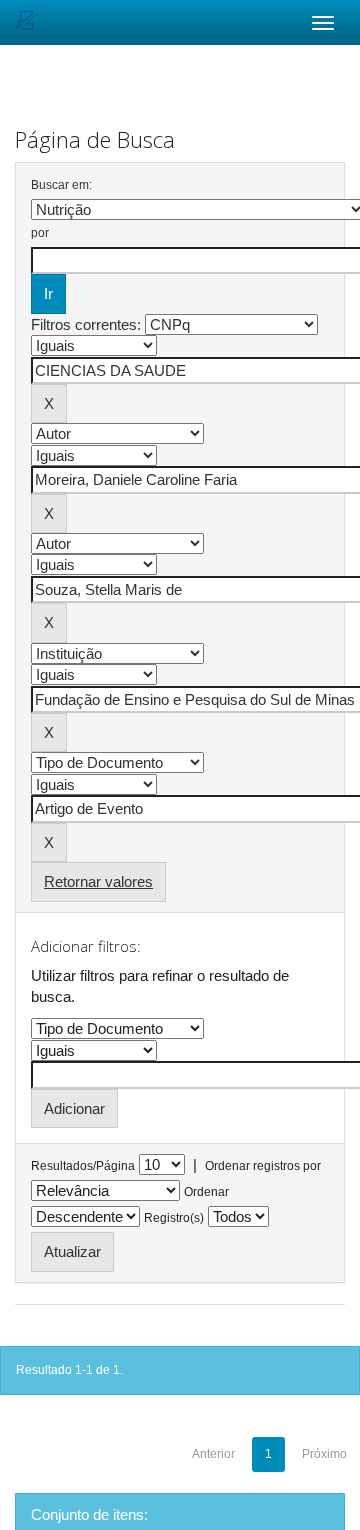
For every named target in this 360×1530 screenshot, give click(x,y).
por (40, 233)
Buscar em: (61, 185)
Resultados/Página (83, 1166)
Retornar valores (98, 881)
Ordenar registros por (263, 1166)
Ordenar (206, 1192)
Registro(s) (174, 1218)
